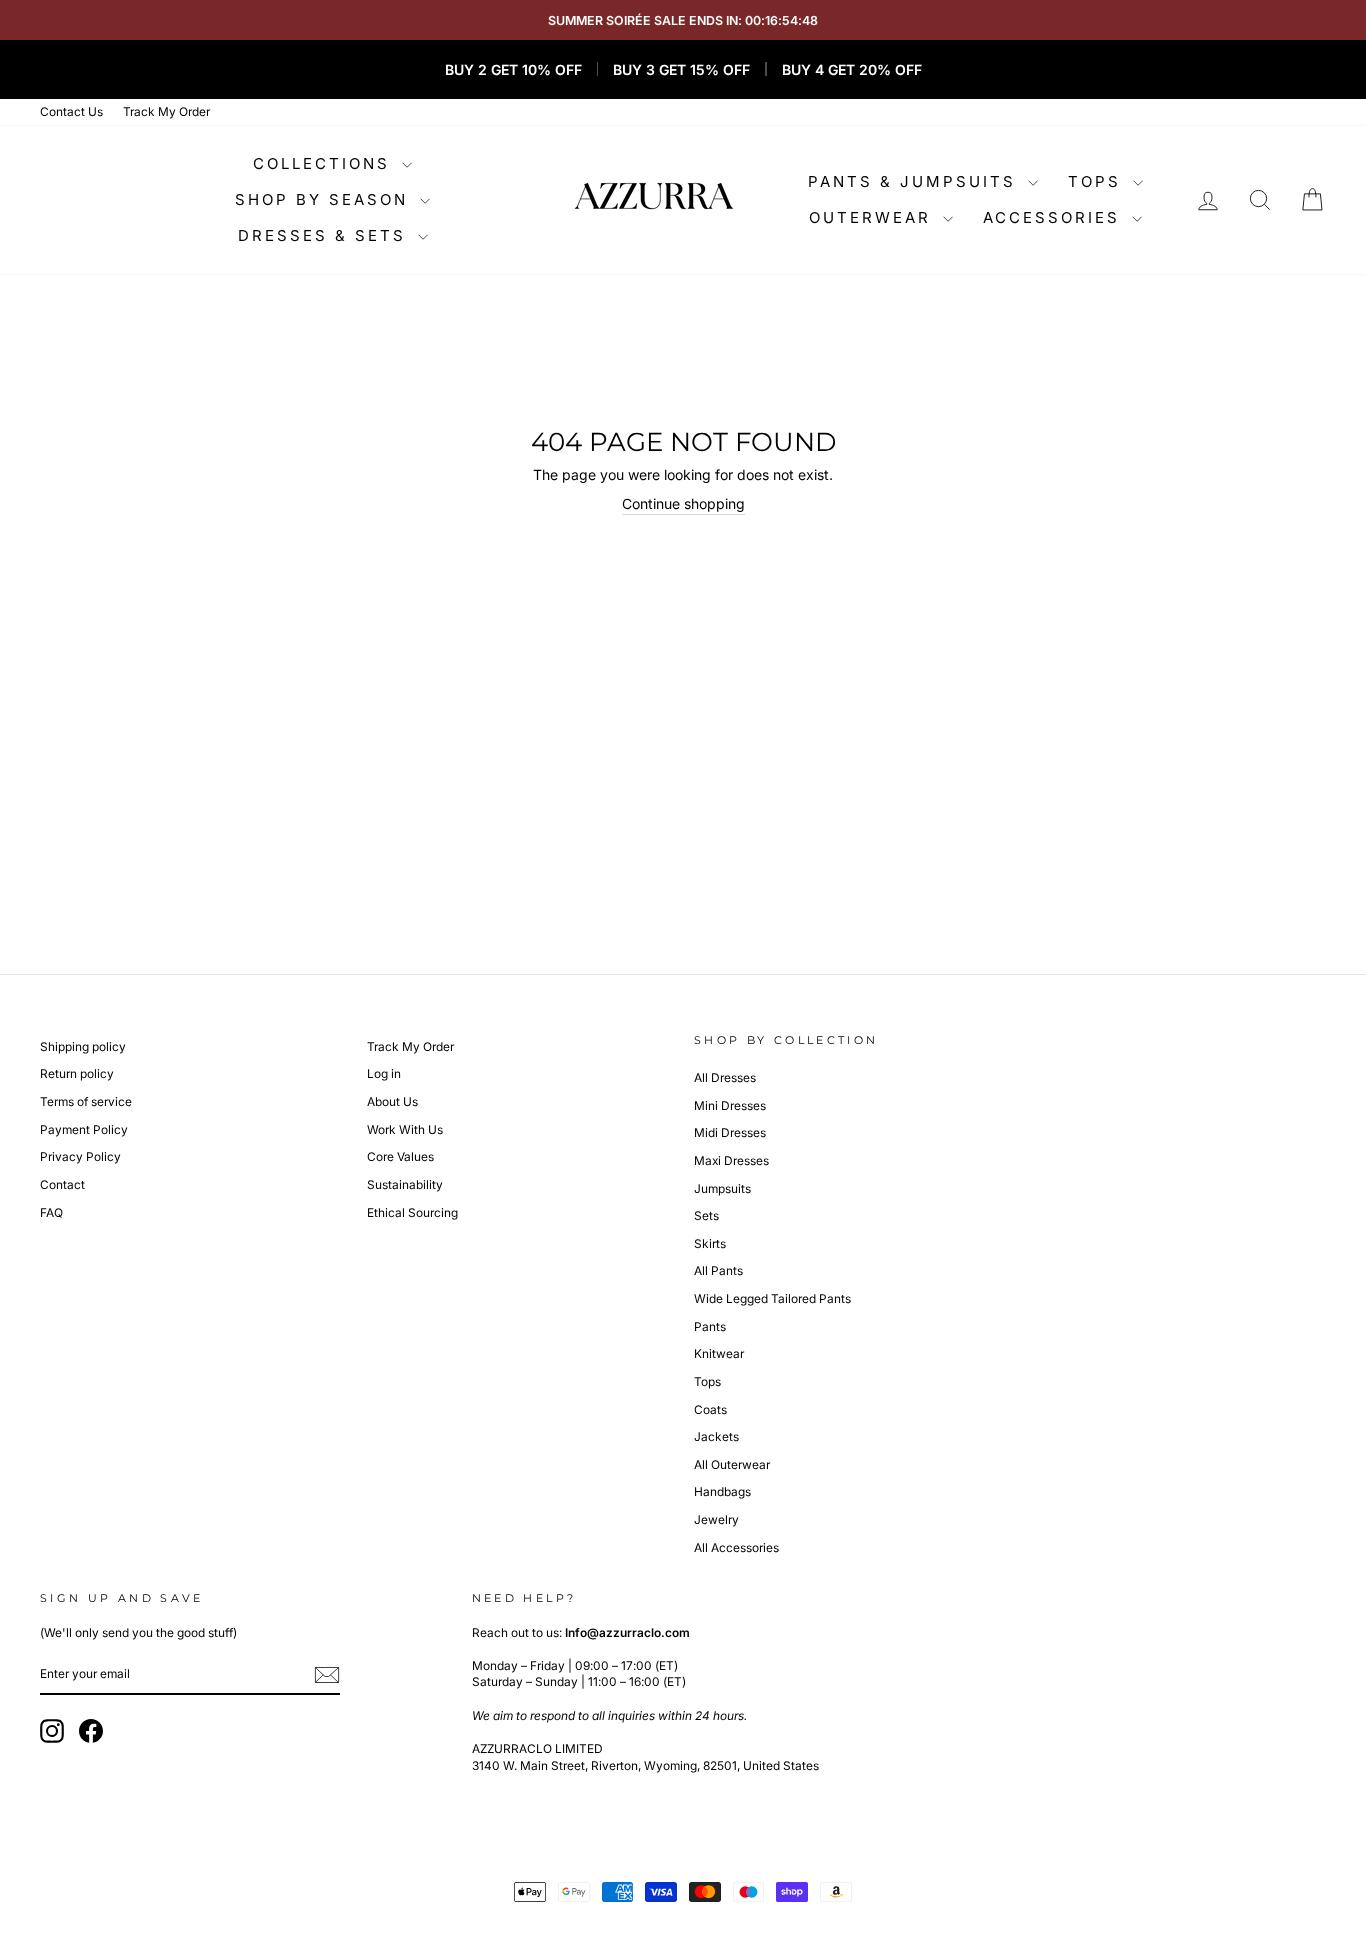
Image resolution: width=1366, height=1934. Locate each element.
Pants (710, 1326)
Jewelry (716, 1519)
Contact (62, 1184)
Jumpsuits (722, 1188)
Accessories (1055, 217)
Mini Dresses (730, 1105)
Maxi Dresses (731, 1160)
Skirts (710, 1243)
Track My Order (166, 111)
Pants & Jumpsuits (915, 181)
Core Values (400, 1156)
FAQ (51, 1212)
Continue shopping (683, 503)
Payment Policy (84, 1129)
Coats (710, 1409)
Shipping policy (83, 1046)
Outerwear (873, 217)
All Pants (718, 1270)
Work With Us (405, 1129)
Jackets (716, 1436)
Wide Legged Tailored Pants (772, 1298)
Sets (706, 1215)
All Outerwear (732, 1464)
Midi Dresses (730, 1132)
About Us (392, 1101)
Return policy (77, 1073)
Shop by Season (325, 199)
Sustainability (405, 1184)
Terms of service (86, 1101)
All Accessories (736, 1547)
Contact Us (71, 111)
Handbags (722, 1491)
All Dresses (725, 1077)
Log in (384, 1073)
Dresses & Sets (325, 235)
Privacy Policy (80, 1156)
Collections (325, 163)
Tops (1098, 181)
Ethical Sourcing (412, 1212)
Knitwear (719, 1353)
